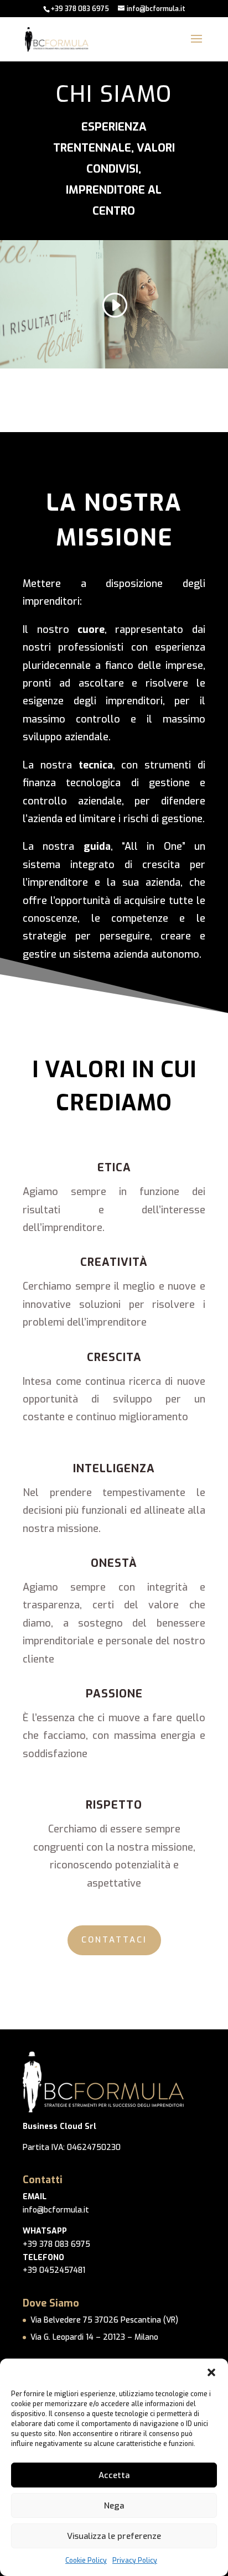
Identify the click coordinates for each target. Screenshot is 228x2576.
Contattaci (114, 1940)
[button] (211, 2372)
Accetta (114, 2475)
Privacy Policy (135, 2561)
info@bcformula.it (56, 2210)
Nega (114, 2506)
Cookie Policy (86, 2561)
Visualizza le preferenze (114, 2536)
